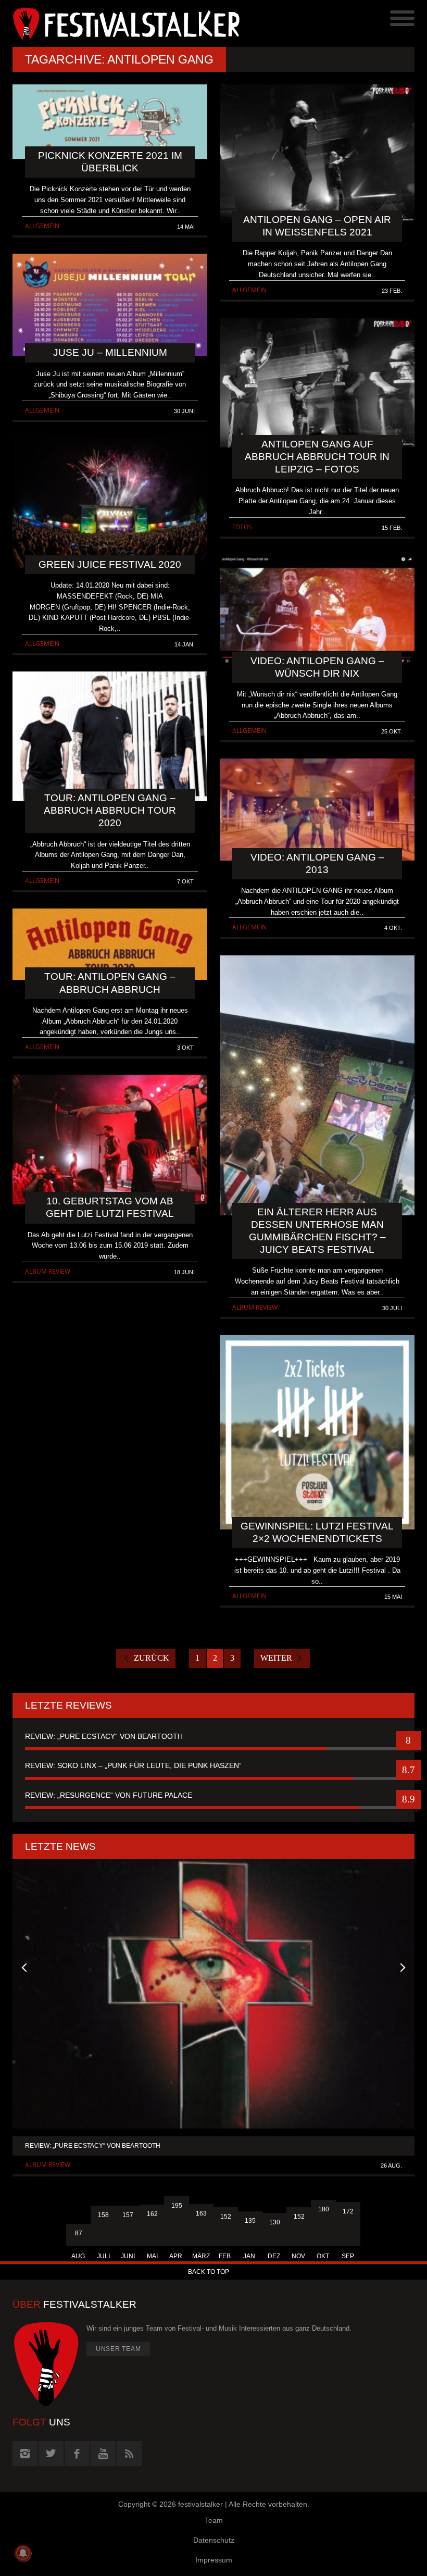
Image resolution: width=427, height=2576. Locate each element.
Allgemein (42, 226)
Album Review (48, 1271)
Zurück (152, 1658)
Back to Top (209, 2272)
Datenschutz (214, 2540)
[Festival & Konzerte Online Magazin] (113, 23)
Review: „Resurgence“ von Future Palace (109, 1795)
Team (214, 2520)
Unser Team (118, 2349)
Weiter (276, 1658)
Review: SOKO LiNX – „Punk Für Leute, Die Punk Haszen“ (133, 1765)
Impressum (214, 2560)
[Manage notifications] (23, 2553)
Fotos (242, 527)
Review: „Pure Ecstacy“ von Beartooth (104, 1736)
